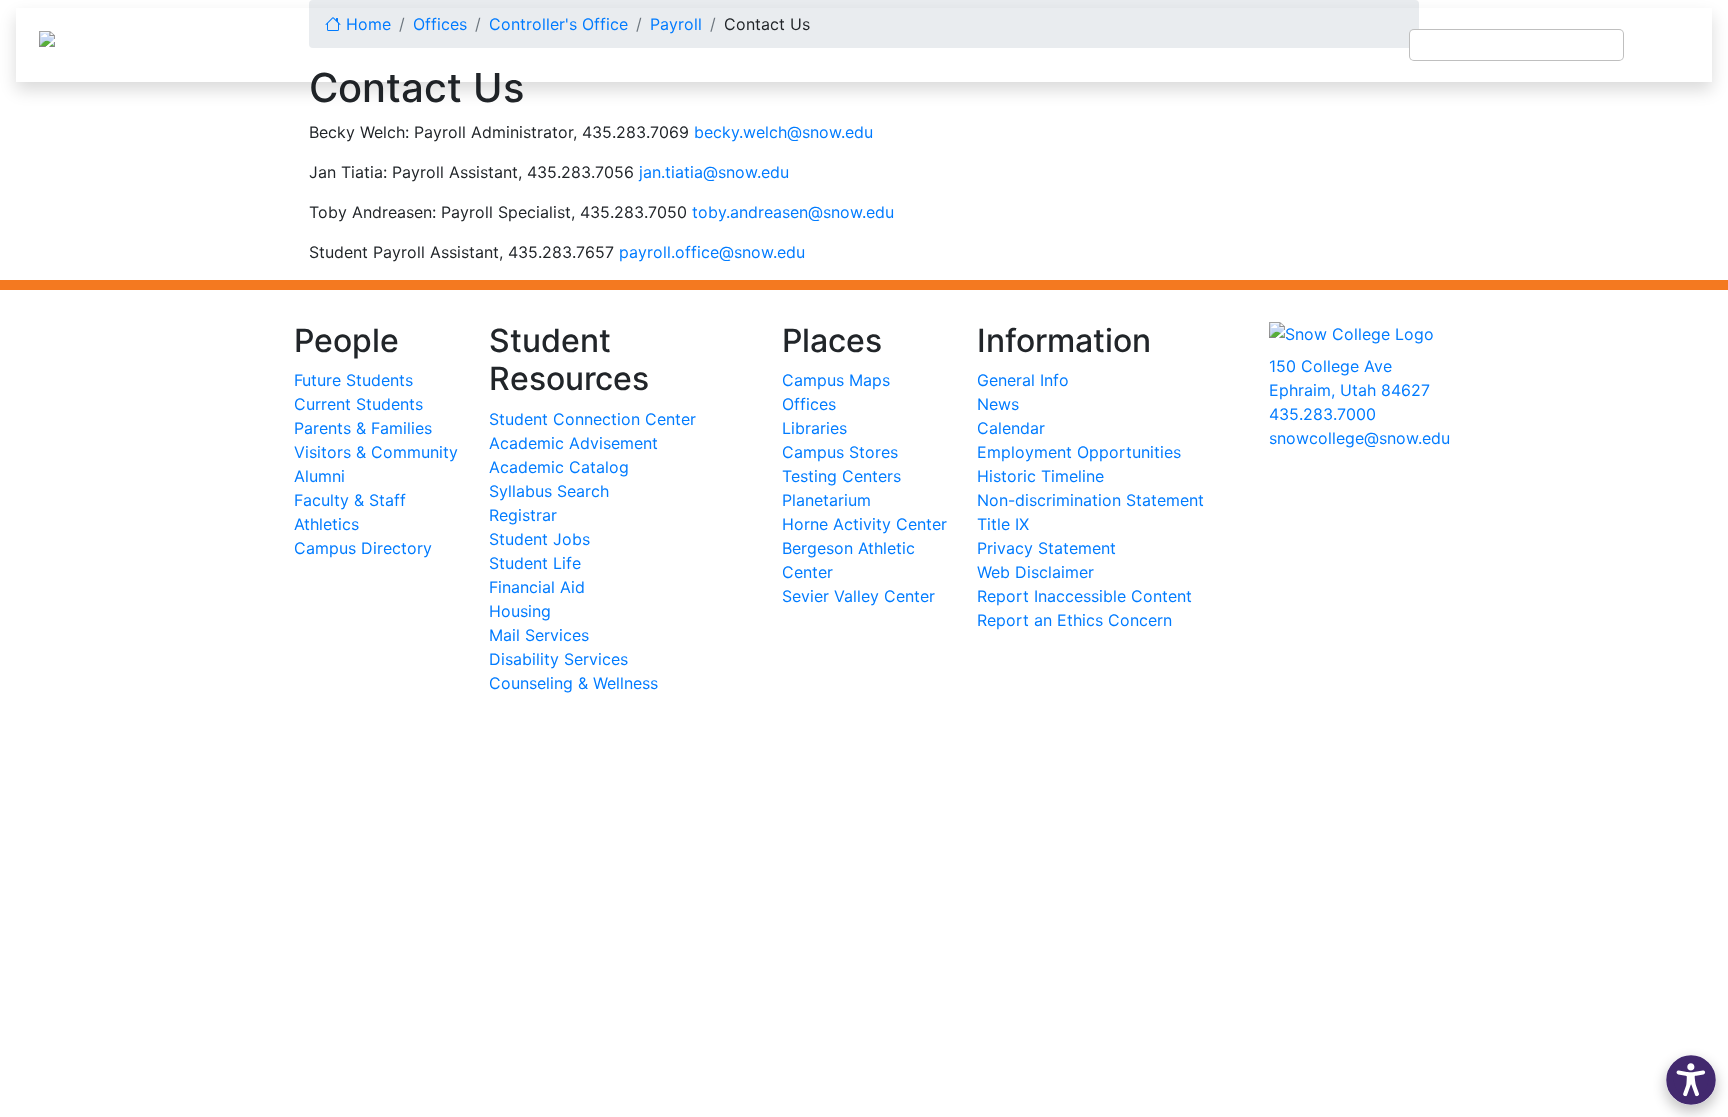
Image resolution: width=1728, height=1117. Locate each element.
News (998, 404)
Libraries (814, 428)
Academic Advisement (573, 443)
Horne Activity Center (864, 524)
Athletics (326, 524)
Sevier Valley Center (858, 596)
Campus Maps (836, 380)
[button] (1691, 1080)
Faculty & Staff (350, 500)
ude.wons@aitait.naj (714, 172)
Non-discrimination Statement (1090, 500)
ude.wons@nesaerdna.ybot (793, 212)
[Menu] (1668, 45)
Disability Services (558, 659)
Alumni (319, 476)
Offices (809, 404)
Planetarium (826, 500)
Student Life (535, 563)
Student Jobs (539, 539)
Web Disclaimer (1035, 572)
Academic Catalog (559, 467)
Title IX (1003, 524)
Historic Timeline (1040, 476)
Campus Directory (363, 548)
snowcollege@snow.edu (1359, 438)
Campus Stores (840, 452)
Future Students (353, 380)
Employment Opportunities (1079, 452)
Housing (520, 611)
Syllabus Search (549, 491)
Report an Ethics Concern (1074, 620)
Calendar (1011, 428)
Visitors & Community (376, 452)
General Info (1023, 380)
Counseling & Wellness (573, 683)
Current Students (358, 404)
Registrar (523, 515)
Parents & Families (363, 428)
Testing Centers (841, 476)
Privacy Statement (1046, 548)
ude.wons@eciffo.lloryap (712, 252)
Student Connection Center (592, 419)
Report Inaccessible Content (1084, 596)
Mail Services (539, 635)
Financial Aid (537, 587)
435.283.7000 (1322, 414)
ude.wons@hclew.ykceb (783, 132)
